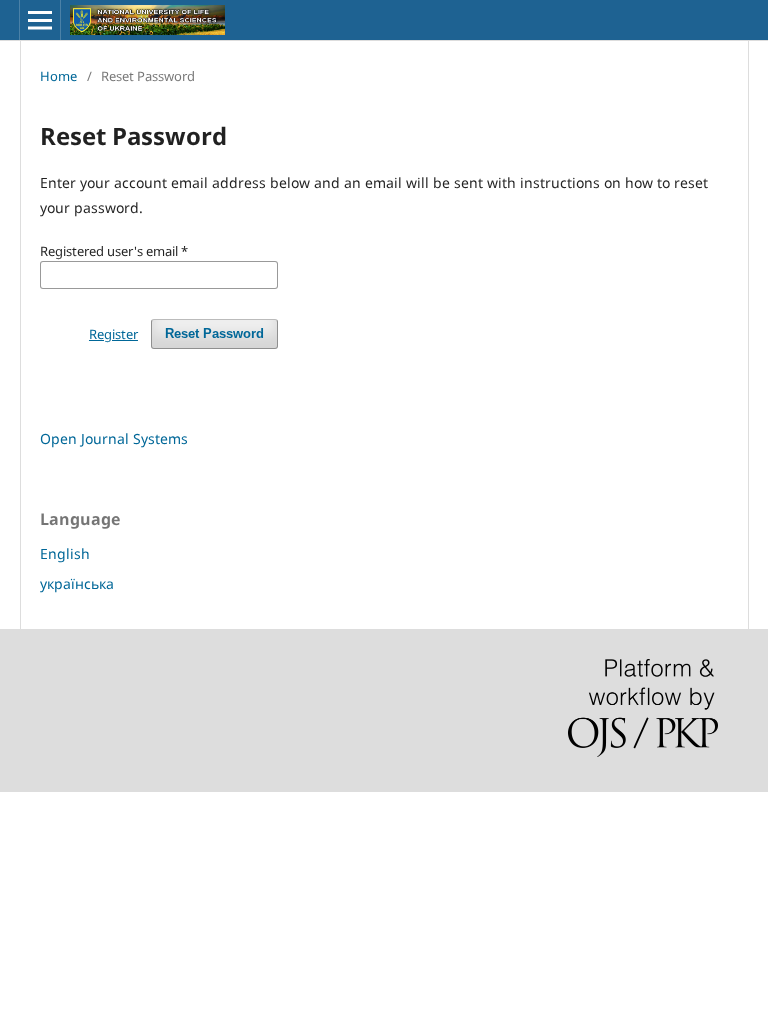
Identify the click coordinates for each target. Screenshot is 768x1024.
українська (77, 583)
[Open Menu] (40, 20)
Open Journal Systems (114, 438)
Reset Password (214, 333)
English (65, 553)
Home (58, 76)
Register (113, 334)
